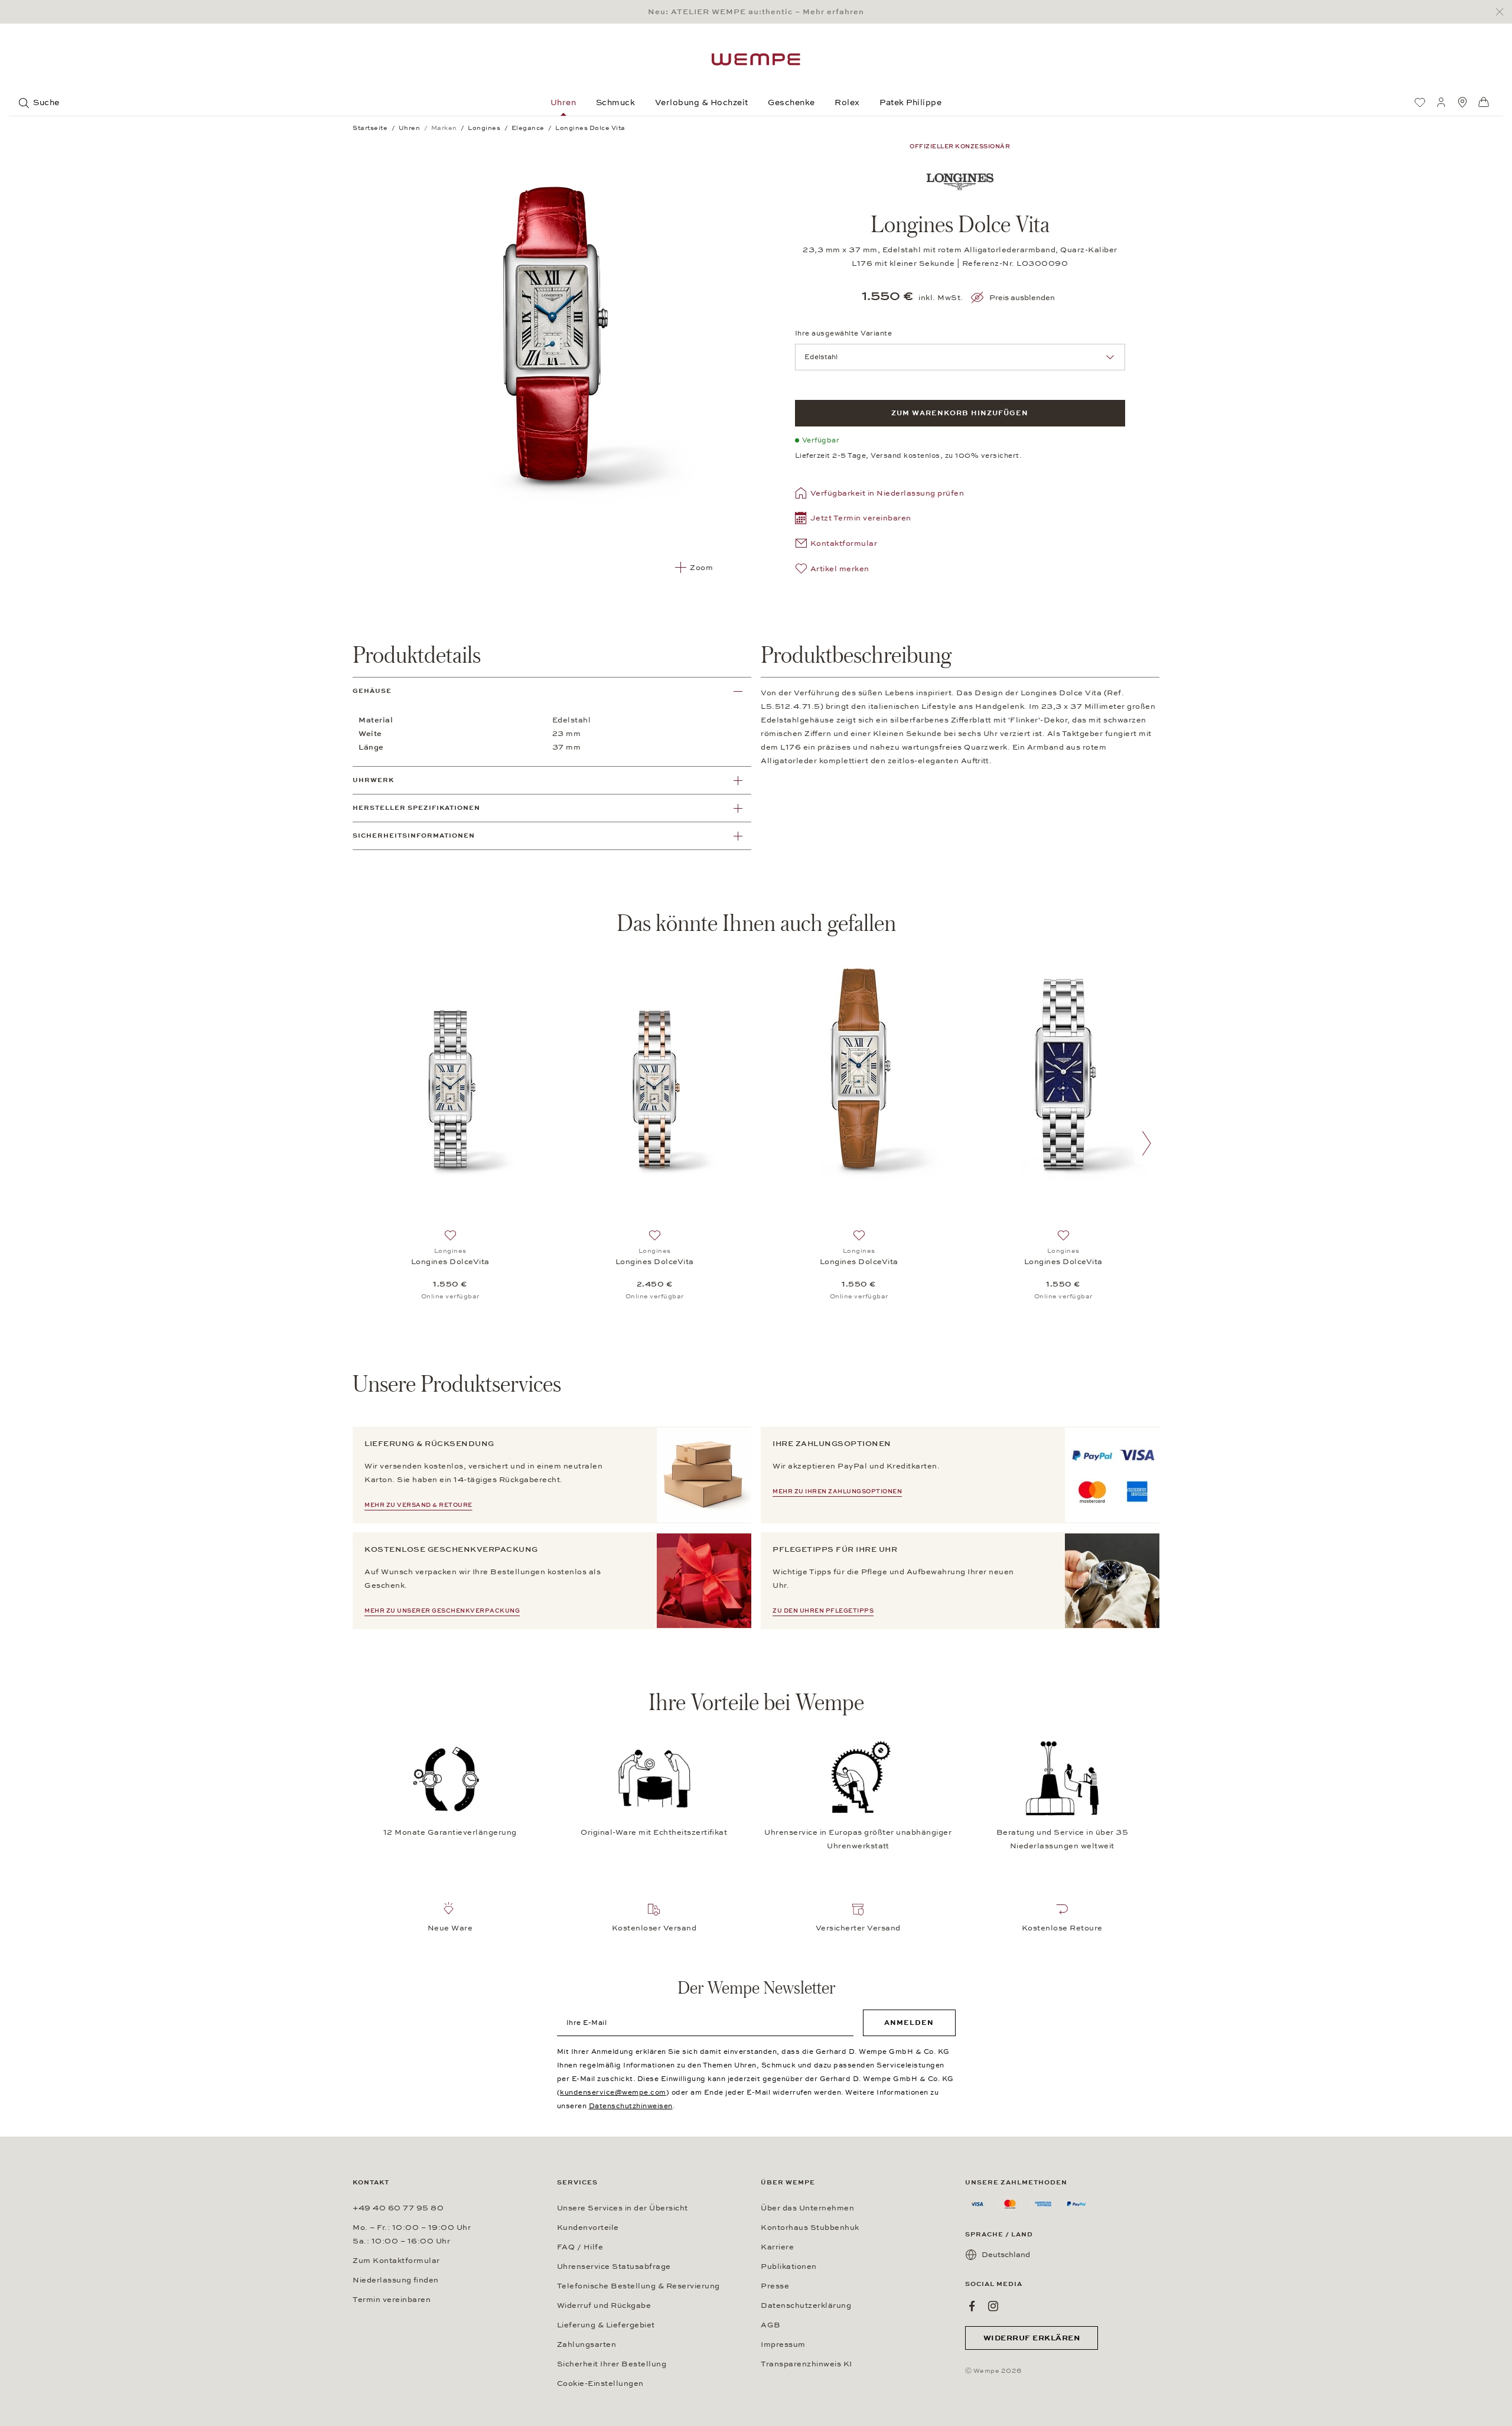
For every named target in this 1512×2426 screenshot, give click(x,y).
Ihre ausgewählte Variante (844, 333)
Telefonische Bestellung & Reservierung (638, 2286)
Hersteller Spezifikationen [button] (416, 808)
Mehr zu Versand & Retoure (418, 1505)
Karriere (777, 2247)
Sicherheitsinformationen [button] (414, 836)
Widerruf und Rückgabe (604, 2305)
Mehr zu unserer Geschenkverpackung (442, 1611)
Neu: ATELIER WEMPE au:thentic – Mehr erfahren (756, 12)
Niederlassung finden (396, 2280)
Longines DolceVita (450, 1262)
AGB (771, 2325)
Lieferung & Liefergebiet (606, 2325)
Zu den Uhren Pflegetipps (823, 1611)
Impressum (783, 2344)
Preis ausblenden (1022, 298)
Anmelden (909, 2023)
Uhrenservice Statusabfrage (614, 2267)
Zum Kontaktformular (396, 2261)
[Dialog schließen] (1503, 12)
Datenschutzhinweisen (631, 2106)
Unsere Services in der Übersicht (623, 2208)
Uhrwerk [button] (373, 780)
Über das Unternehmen (807, 2208)
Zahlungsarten (587, 2344)
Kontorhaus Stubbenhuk (810, 2228)
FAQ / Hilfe (580, 2247)
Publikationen (789, 2267)
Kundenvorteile (588, 2228)
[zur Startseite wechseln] (756, 59)
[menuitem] (1420, 102)
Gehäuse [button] (372, 691)
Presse (775, 2286)
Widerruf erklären (1032, 2338)
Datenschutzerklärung (806, 2305)
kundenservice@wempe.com (613, 2092)
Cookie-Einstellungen (600, 2383)
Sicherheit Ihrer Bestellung (612, 2364)
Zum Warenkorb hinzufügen (960, 413)
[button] (853, 520)
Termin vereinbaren (392, 2300)
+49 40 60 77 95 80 (398, 2208)
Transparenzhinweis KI (806, 2364)
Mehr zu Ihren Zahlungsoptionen (837, 1492)
